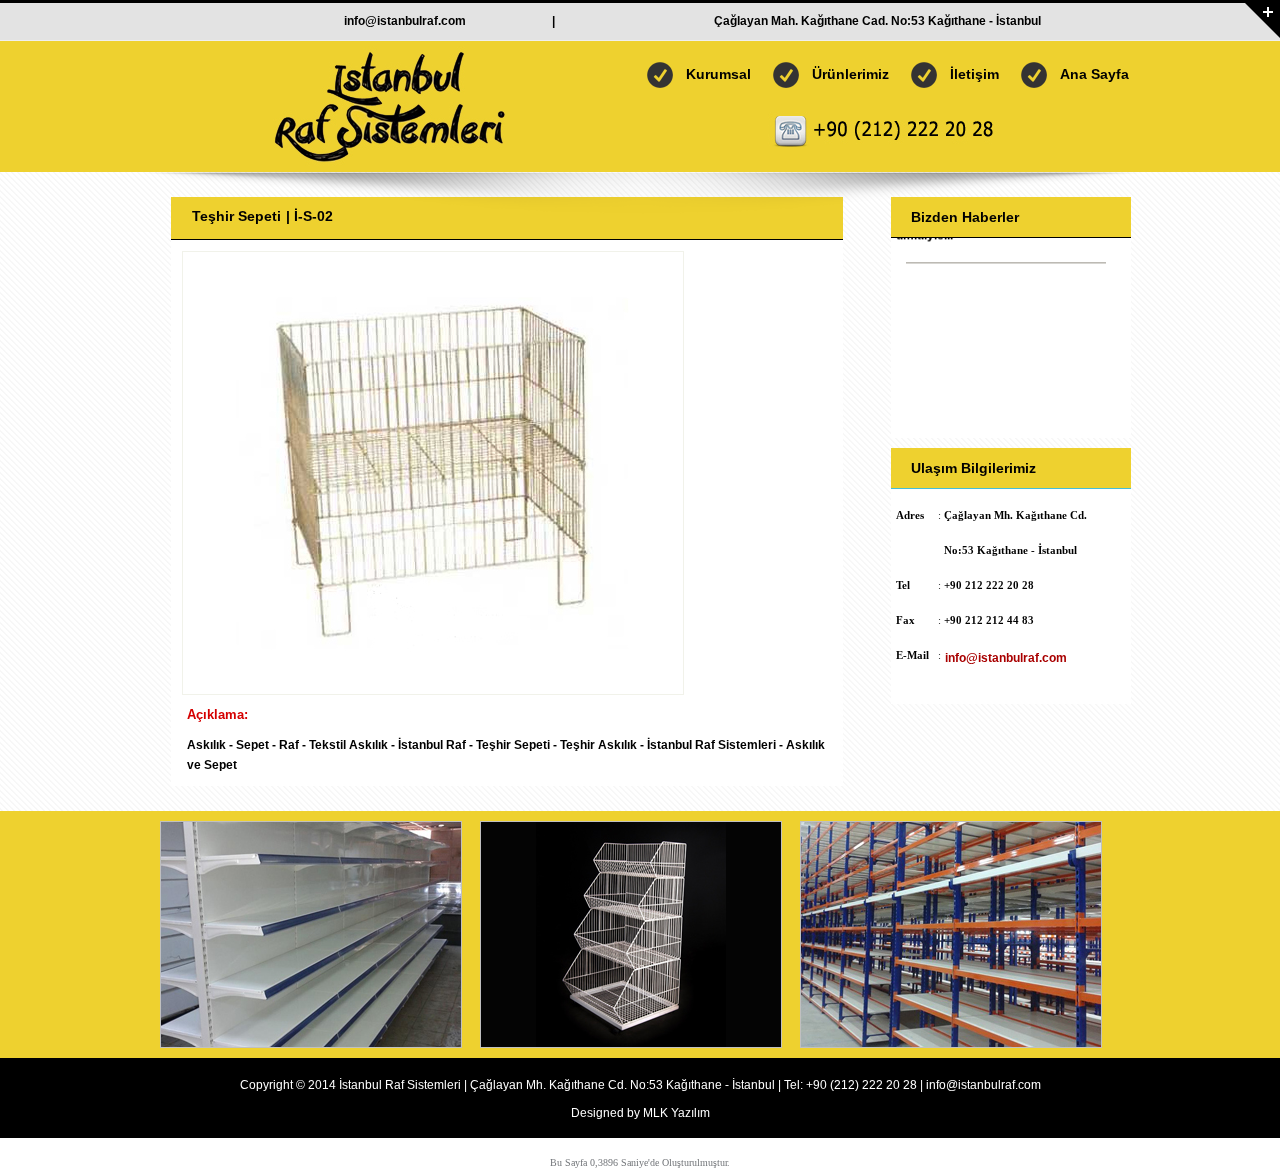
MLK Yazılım (676, 1113)
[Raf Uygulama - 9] (311, 1042)
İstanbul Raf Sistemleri (400, 1085)
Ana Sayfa (1094, 74)
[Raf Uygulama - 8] (631, 1042)
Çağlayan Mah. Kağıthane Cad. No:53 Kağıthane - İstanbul (877, 21)
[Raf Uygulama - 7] (951, 1042)
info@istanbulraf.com (405, 21)
